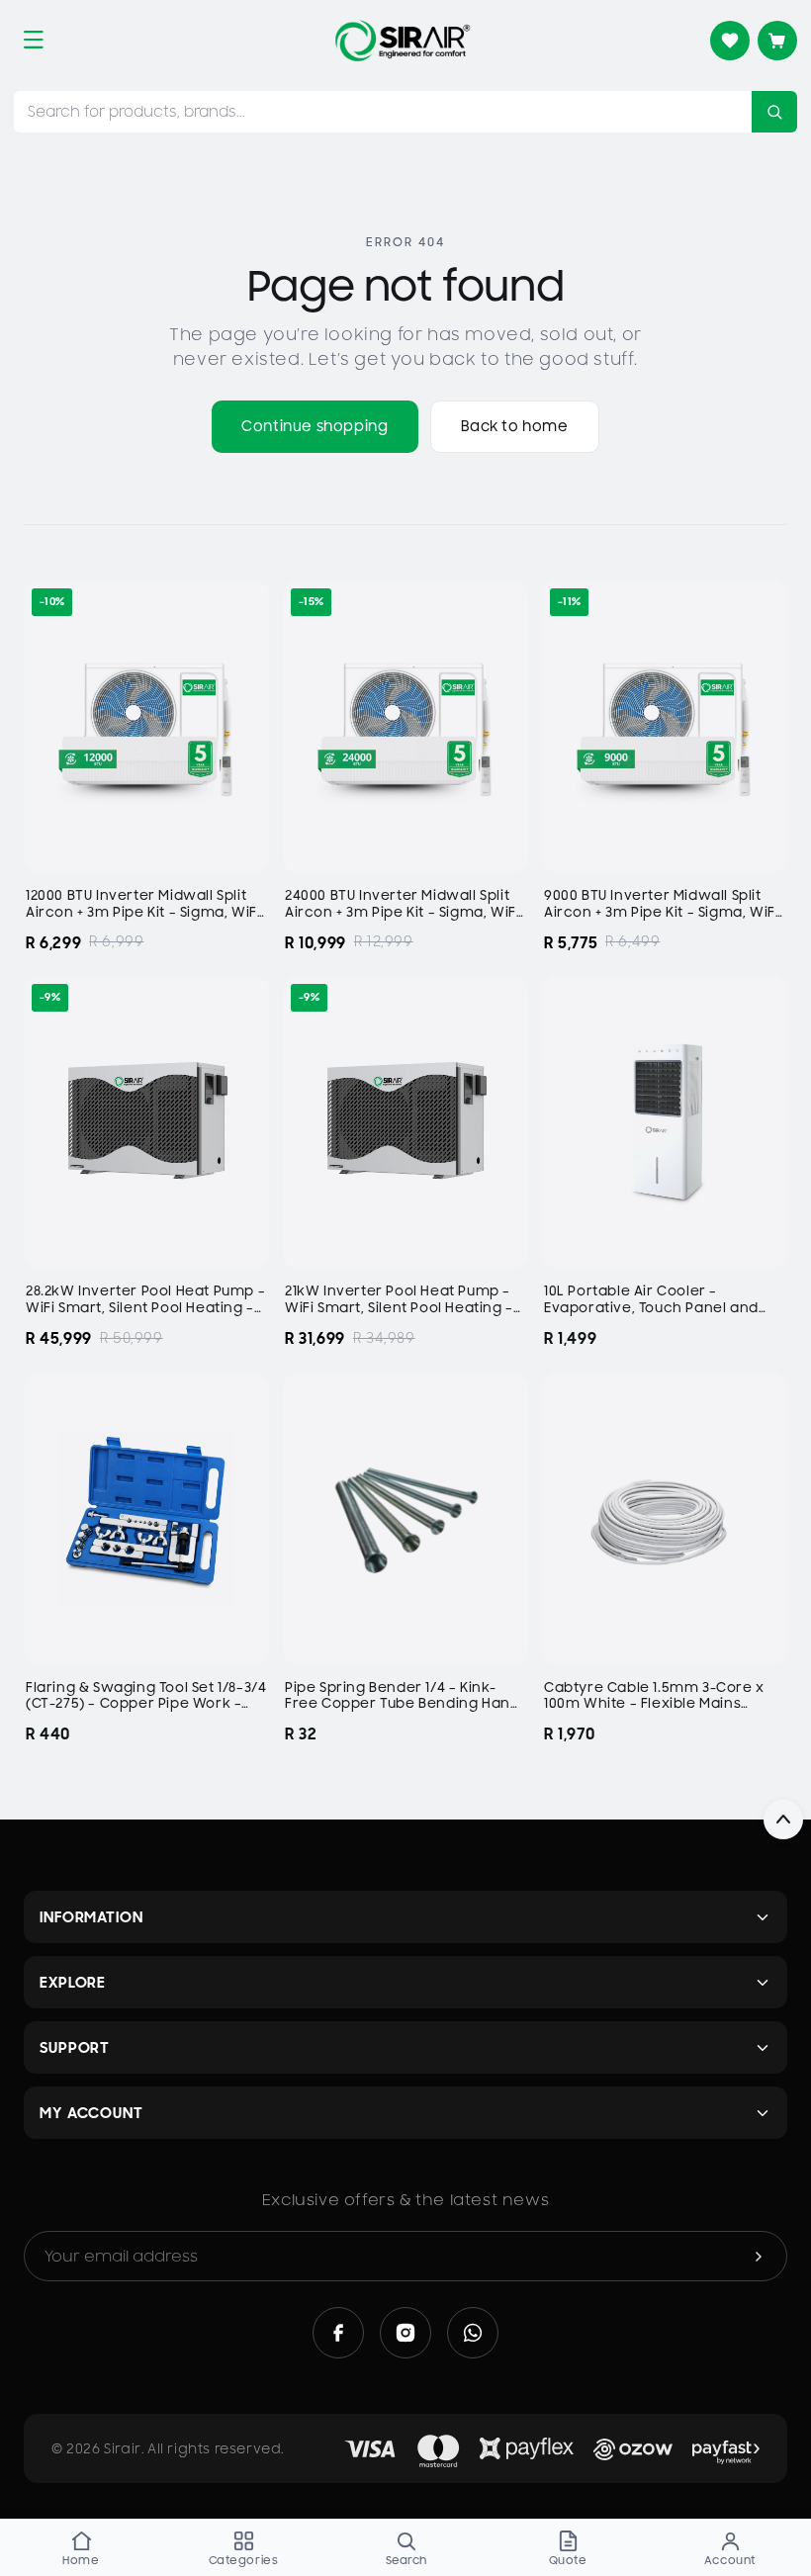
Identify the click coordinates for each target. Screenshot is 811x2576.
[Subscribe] (759, 2256)
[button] (34, 40)
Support (75, 2047)
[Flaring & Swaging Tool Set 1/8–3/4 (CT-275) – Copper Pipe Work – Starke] (146, 1519)
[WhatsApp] (473, 2333)
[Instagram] (405, 2333)
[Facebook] (338, 2333)
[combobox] (383, 112)
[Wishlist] (730, 41)
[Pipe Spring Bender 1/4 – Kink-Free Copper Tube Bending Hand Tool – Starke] (405, 1519)
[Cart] (777, 41)
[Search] (774, 112)
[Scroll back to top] (783, 1820)
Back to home (515, 426)
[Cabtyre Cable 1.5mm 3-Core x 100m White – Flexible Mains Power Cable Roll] (665, 1519)
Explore (73, 1982)
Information (91, 1917)
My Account (91, 2113)
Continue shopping (315, 426)
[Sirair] (403, 41)
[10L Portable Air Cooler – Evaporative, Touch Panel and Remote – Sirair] (665, 1122)
